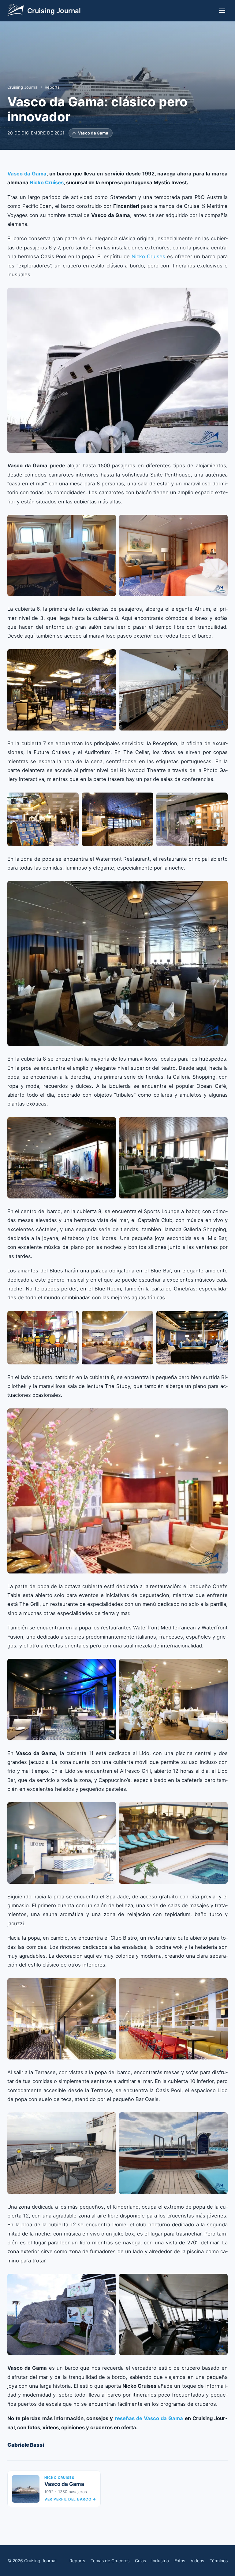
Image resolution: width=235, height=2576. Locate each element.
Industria (160, 2561)
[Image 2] (173, 555)
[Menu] (222, 11)
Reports (52, 87)
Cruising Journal (23, 87)
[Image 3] (192, 819)
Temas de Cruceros (110, 2561)
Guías (140, 2561)
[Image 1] (117, 370)
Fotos (180, 2561)
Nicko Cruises (47, 182)
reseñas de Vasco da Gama (149, 2418)
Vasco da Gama (27, 174)
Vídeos (197, 2561)
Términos (219, 2561)
